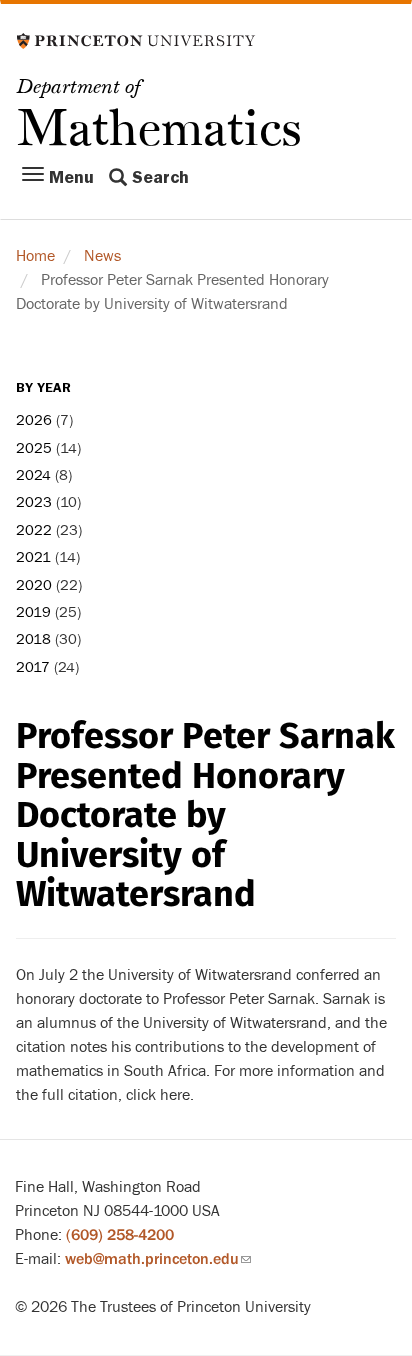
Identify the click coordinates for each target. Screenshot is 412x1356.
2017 (33, 667)
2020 (34, 585)
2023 (34, 502)
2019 (33, 612)
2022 (34, 530)
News (102, 256)
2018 (33, 639)
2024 (33, 475)
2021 (33, 557)
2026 (34, 420)
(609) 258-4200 (120, 1235)
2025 (34, 448)
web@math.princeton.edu (158, 1259)
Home (35, 256)
